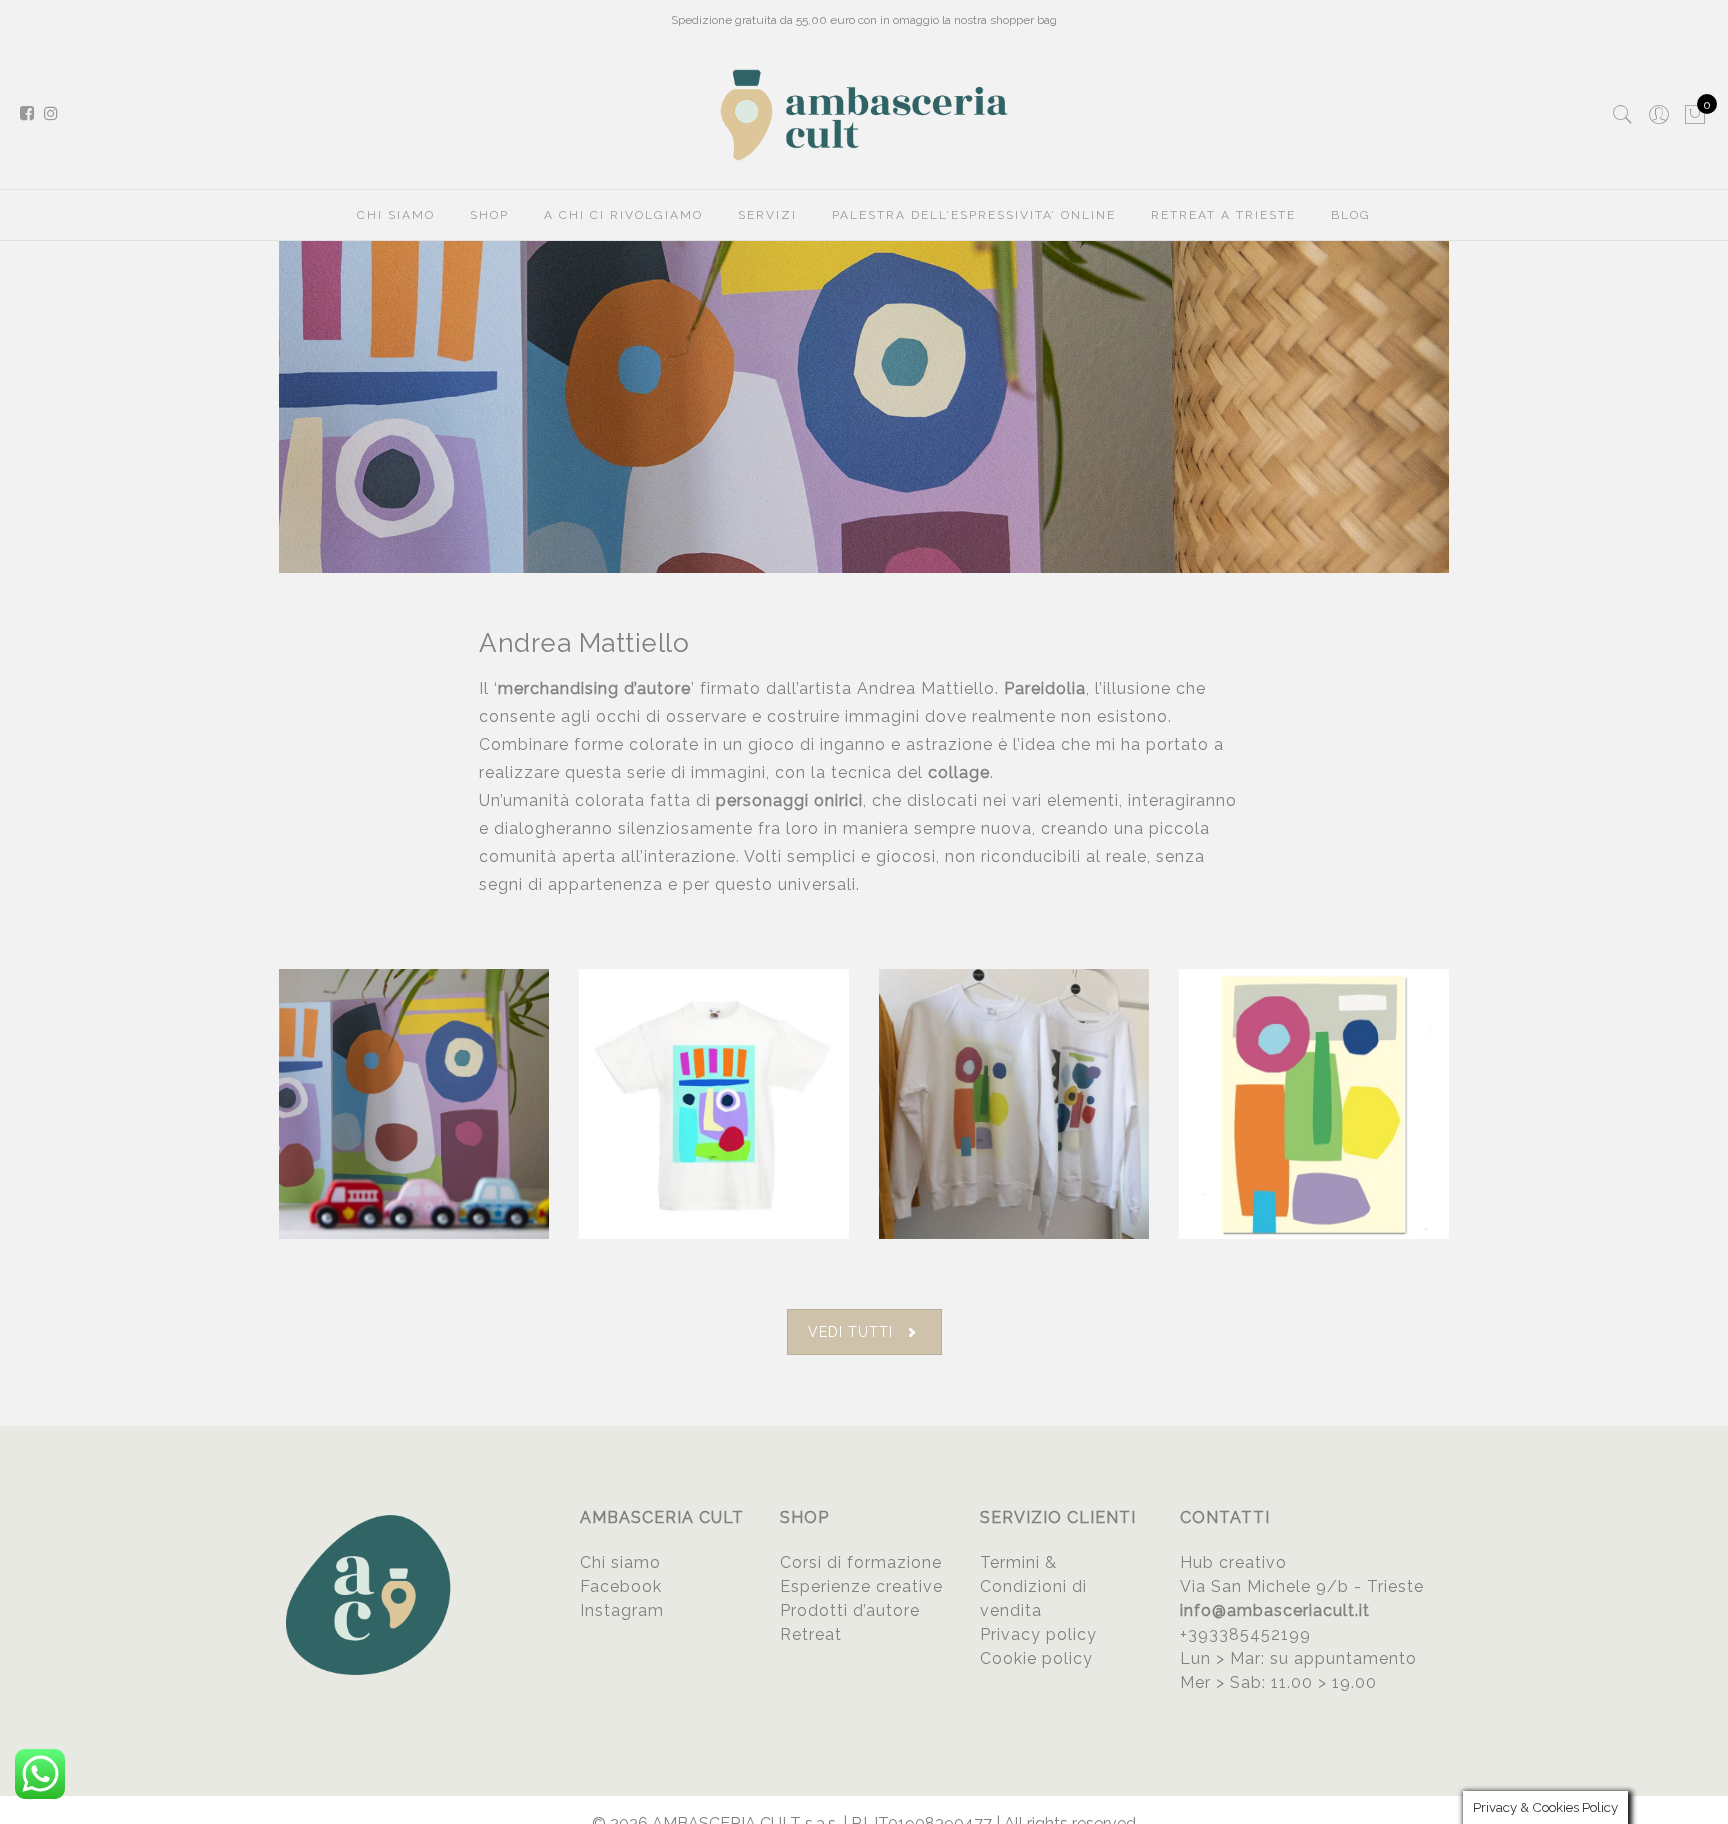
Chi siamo (620, 1562)
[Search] (1623, 115)
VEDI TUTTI (850, 1332)
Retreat (811, 1634)
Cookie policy (1036, 1658)
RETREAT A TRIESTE (1223, 215)
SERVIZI (767, 215)
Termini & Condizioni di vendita (1033, 1586)
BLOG (1351, 215)
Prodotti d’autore (850, 1610)
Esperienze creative (861, 1586)
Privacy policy (1038, 1634)
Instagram (622, 1610)
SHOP (489, 215)
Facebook (621, 1586)
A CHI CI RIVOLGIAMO (623, 215)
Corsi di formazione (861, 1562)
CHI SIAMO (396, 215)
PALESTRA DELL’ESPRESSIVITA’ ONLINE (974, 215)
